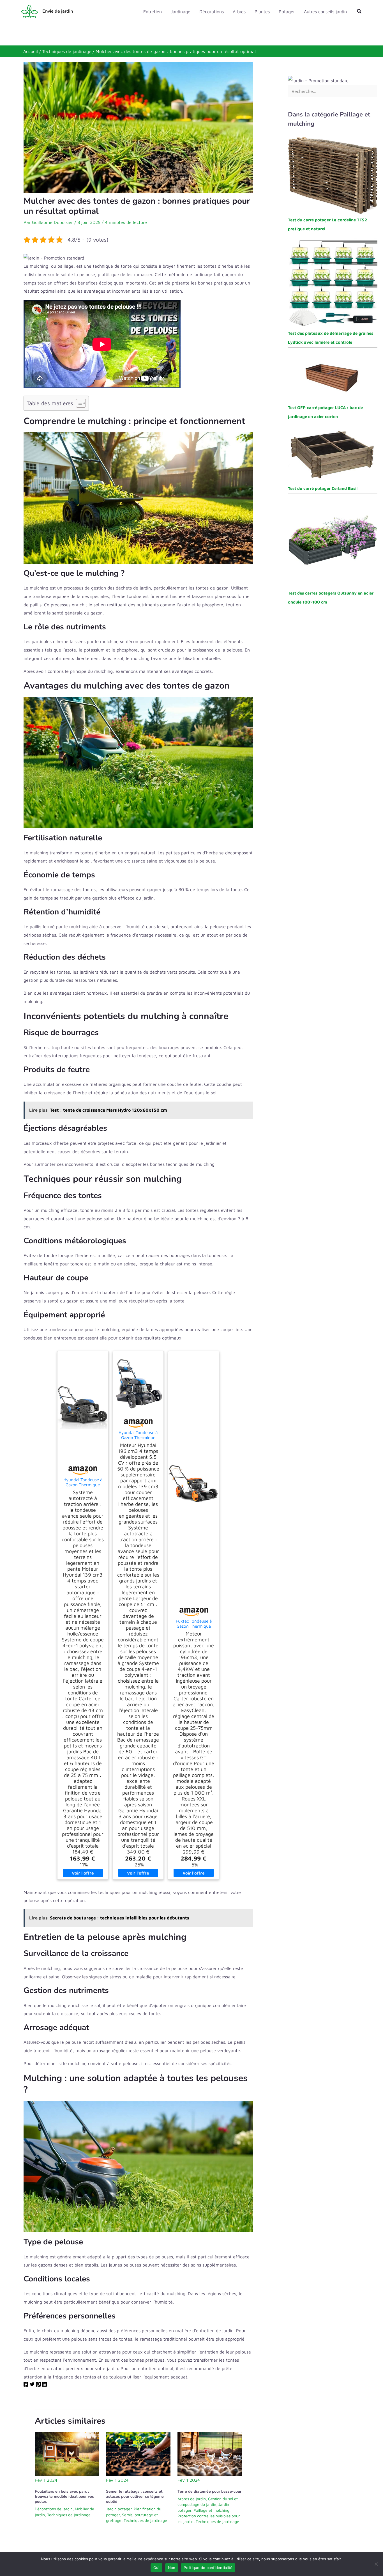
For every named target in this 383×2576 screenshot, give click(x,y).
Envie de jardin (58, 11)
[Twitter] (32, 2385)
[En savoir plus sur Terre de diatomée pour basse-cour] (210, 2454)
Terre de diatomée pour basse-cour (209, 2491)
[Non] (376, 2564)
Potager (287, 12)
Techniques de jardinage (69, 2515)
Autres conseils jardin (325, 12)
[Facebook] (26, 2385)
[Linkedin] (44, 2385)
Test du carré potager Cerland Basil (323, 488)
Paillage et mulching (211, 2510)
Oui (156, 2568)
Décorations (212, 12)
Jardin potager (119, 2509)
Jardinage (181, 12)
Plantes (262, 12)
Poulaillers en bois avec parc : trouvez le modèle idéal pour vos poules (64, 2496)
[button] (359, 11)
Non (172, 2568)
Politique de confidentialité (208, 2568)
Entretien (153, 12)
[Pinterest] (38, 2385)
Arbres (239, 12)
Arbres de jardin (192, 2499)
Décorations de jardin (54, 2509)
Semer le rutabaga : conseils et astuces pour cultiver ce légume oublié (135, 2496)
